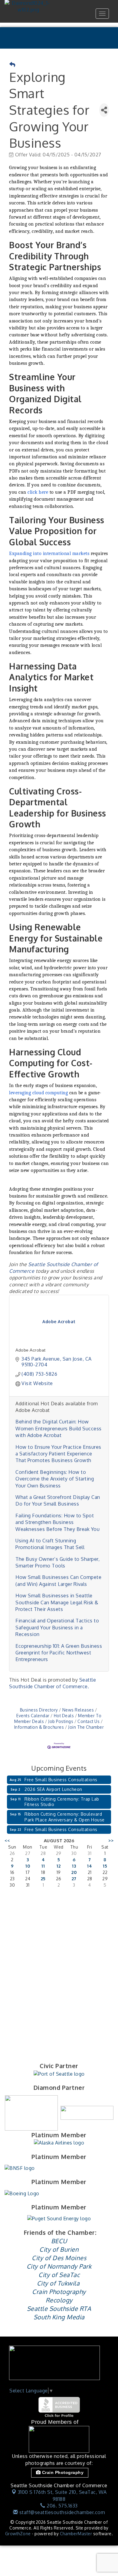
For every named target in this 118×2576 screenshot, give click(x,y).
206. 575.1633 (62, 2506)
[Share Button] (104, 110)
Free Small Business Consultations (61, 1780)
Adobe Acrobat (31, 1350)
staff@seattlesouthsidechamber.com (61, 2512)
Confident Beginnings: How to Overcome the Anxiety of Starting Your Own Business (55, 1479)
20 (74, 1872)
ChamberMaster (76, 2534)
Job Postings (61, 1721)
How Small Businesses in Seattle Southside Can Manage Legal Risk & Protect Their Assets (57, 1602)
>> (111, 1841)
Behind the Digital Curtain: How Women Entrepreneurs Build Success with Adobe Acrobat (59, 1428)
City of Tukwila (58, 2283)
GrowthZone (18, 2534)
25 (43, 1879)
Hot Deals (64, 1716)
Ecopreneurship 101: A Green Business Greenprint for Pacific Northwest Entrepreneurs (59, 1653)
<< (7, 1841)
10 (28, 1866)
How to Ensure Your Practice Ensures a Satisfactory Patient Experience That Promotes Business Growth (58, 1454)
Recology (59, 2300)
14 (90, 1866)
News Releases (78, 1710)
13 (74, 1866)
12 (59, 1866)
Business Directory (39, 1710)
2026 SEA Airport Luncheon (53, 1789)
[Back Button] (12, 65)
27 (74, 1879)
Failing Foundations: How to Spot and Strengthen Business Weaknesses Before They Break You (57, 1522)
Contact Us (88, 1721)
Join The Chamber (86, 1727)
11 (43, 1866)
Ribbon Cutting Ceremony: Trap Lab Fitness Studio (62, 1802)
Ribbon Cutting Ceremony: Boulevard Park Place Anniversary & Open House (65, 1817)
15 (105, 1866)
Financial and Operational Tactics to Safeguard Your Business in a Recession (57, 1627)
